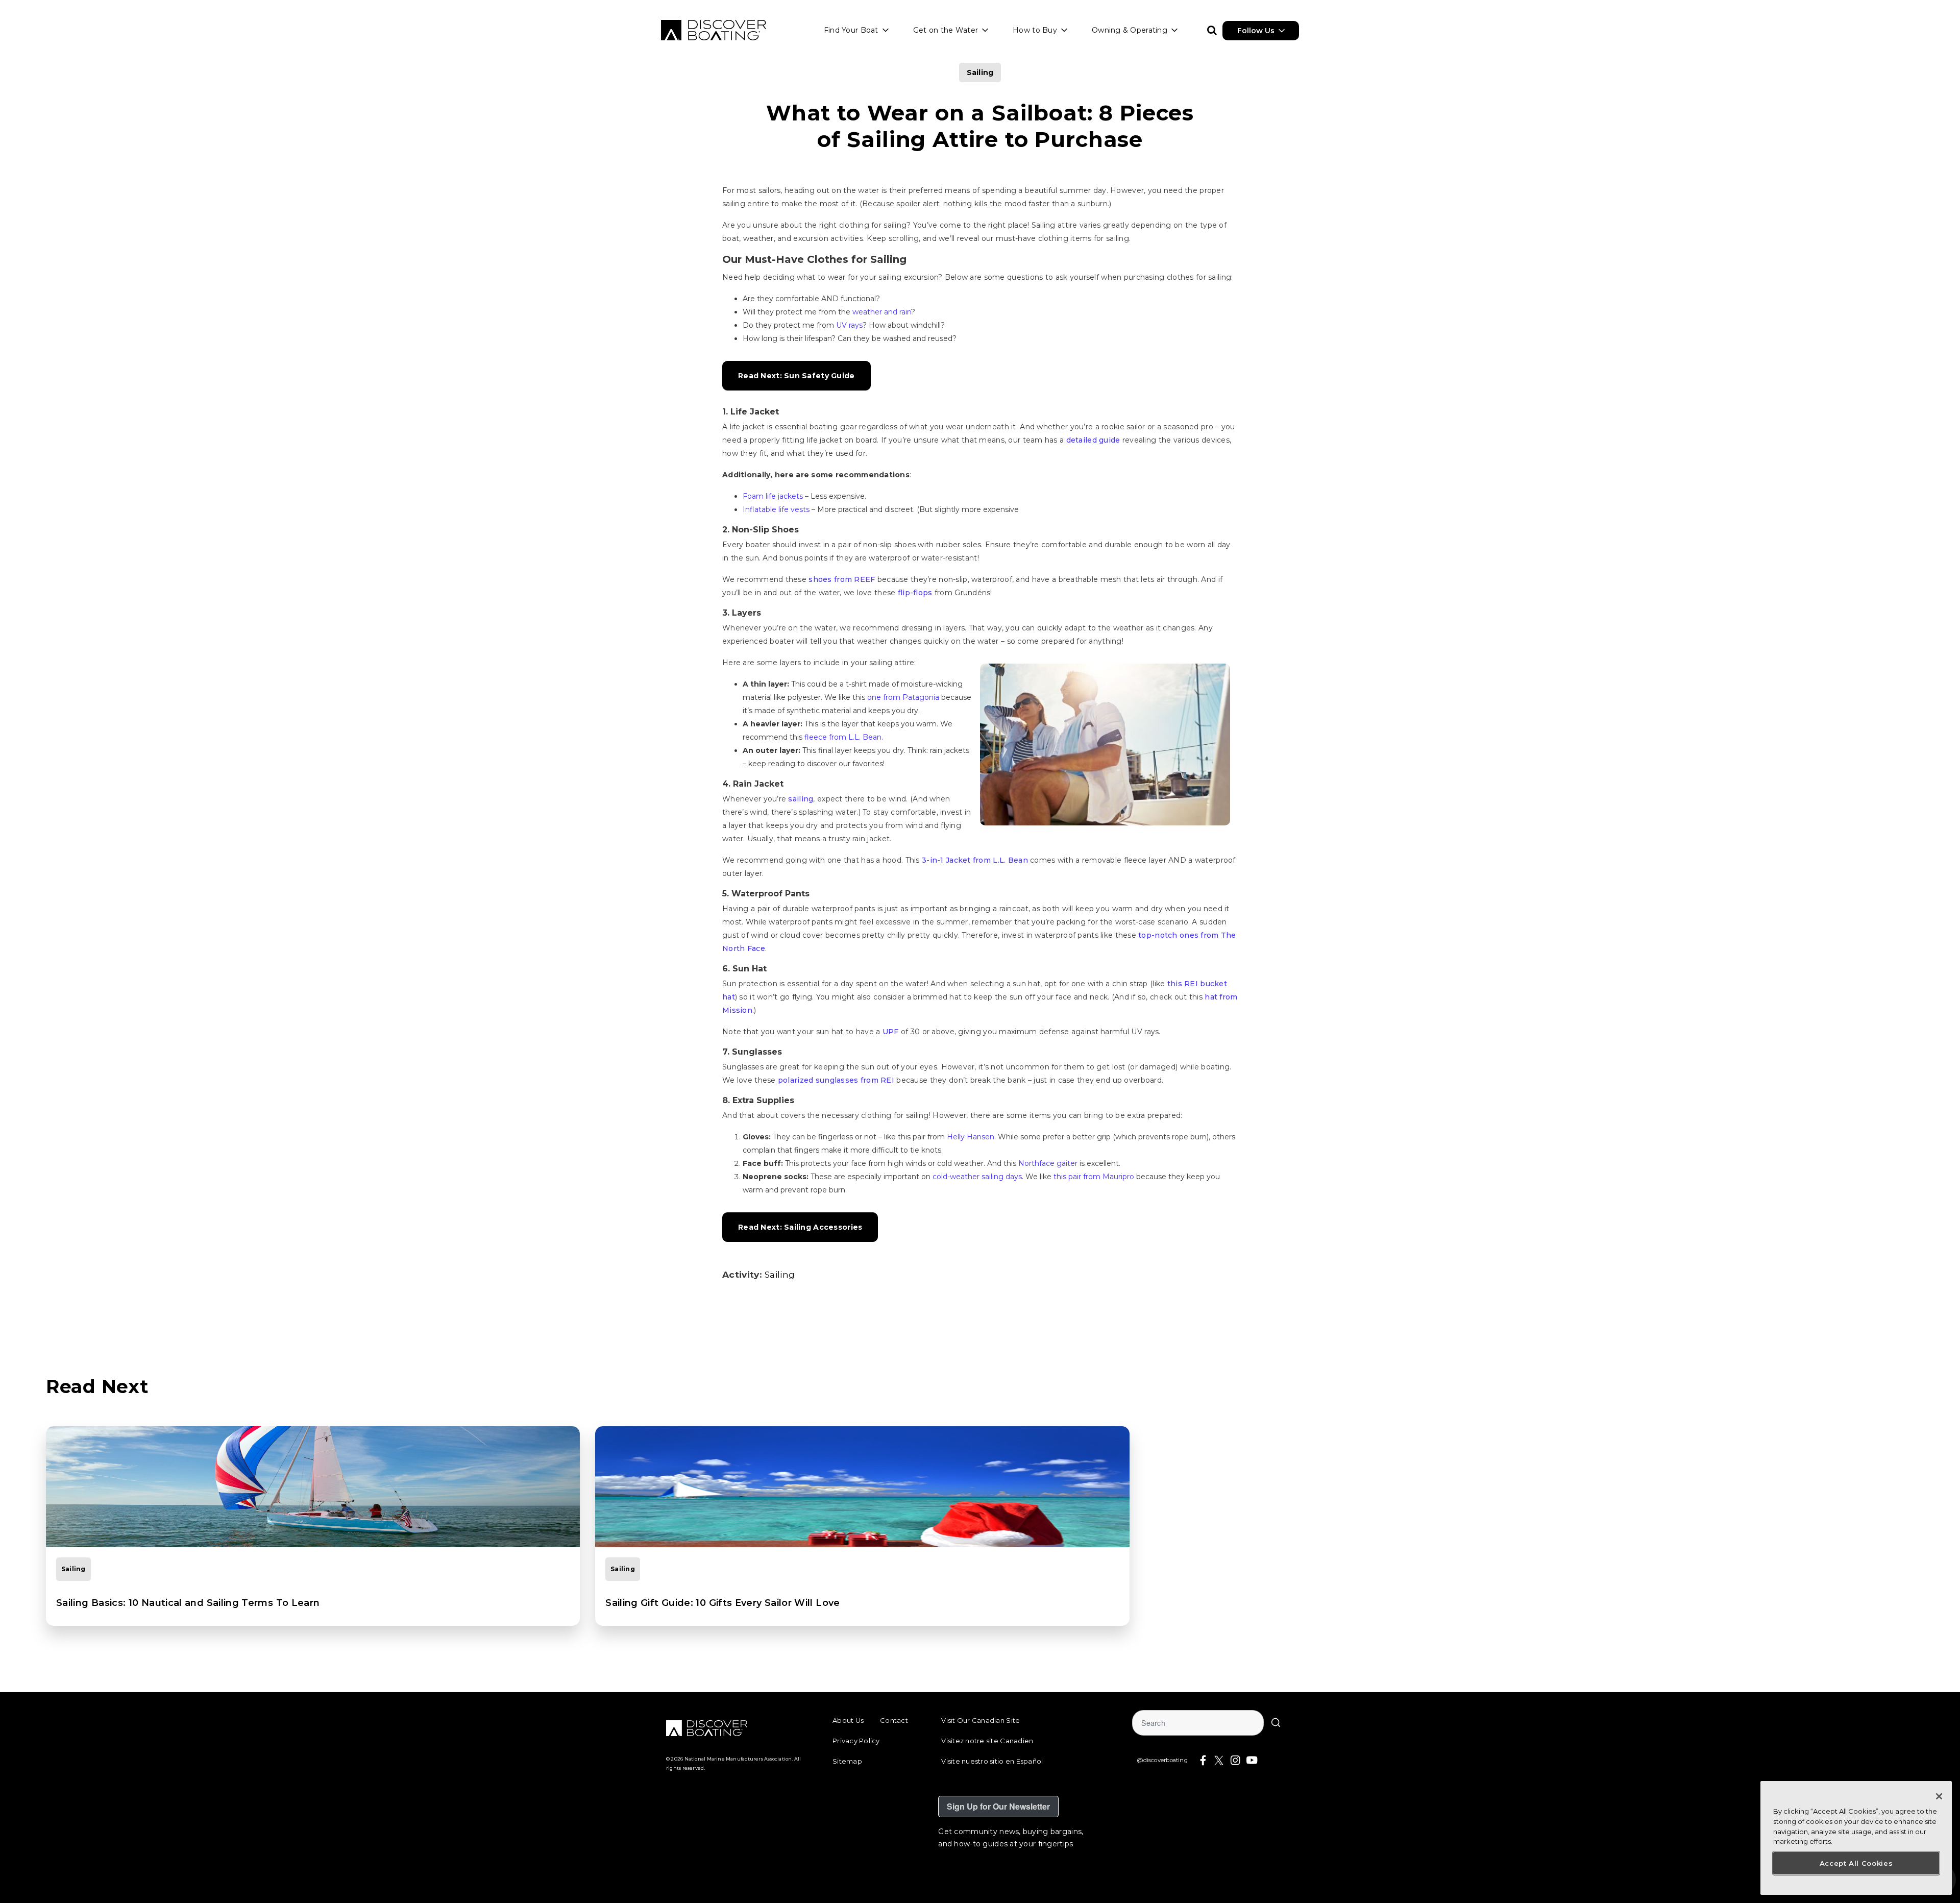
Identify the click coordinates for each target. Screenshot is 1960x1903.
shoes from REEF (842, 579)
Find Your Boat (851, 30)
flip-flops (915, 593)
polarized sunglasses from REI (836, 1080)
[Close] (1939, 1796)
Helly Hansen (971, 1137)
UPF (891, 1032)
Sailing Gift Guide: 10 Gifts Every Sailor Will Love (722, 1603)
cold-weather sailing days (977, 1177)
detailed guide (1093, 440)
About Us (848, 1720)
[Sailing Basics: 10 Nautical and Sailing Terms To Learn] (313, 1487)
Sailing (980, 72)
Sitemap (847, 1761)
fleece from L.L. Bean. (844, 737)
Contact (894, 1720)
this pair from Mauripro (1094, 1177)
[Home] (714, 30)
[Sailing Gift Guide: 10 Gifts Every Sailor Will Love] (862, 1487)
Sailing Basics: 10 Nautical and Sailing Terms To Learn (188, 1603)
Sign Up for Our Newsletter (998, 1806)
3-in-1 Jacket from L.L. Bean (975, 860)
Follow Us (1256, 31)
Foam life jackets (773, 496)
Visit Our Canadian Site (981, 1720)
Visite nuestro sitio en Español (992, 1761)
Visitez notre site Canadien (987, 1741)
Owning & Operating (1130, 30)
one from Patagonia (903, 697)
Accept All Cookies (1856, 1863)
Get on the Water (946, 30)
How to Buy (1035, 30)
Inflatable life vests (776, 509)
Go (1276, 1723)
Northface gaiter (1049, 1163)
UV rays (849, 325)
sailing (801, 799)
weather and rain (882, 312)
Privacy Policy (856, 1741)
